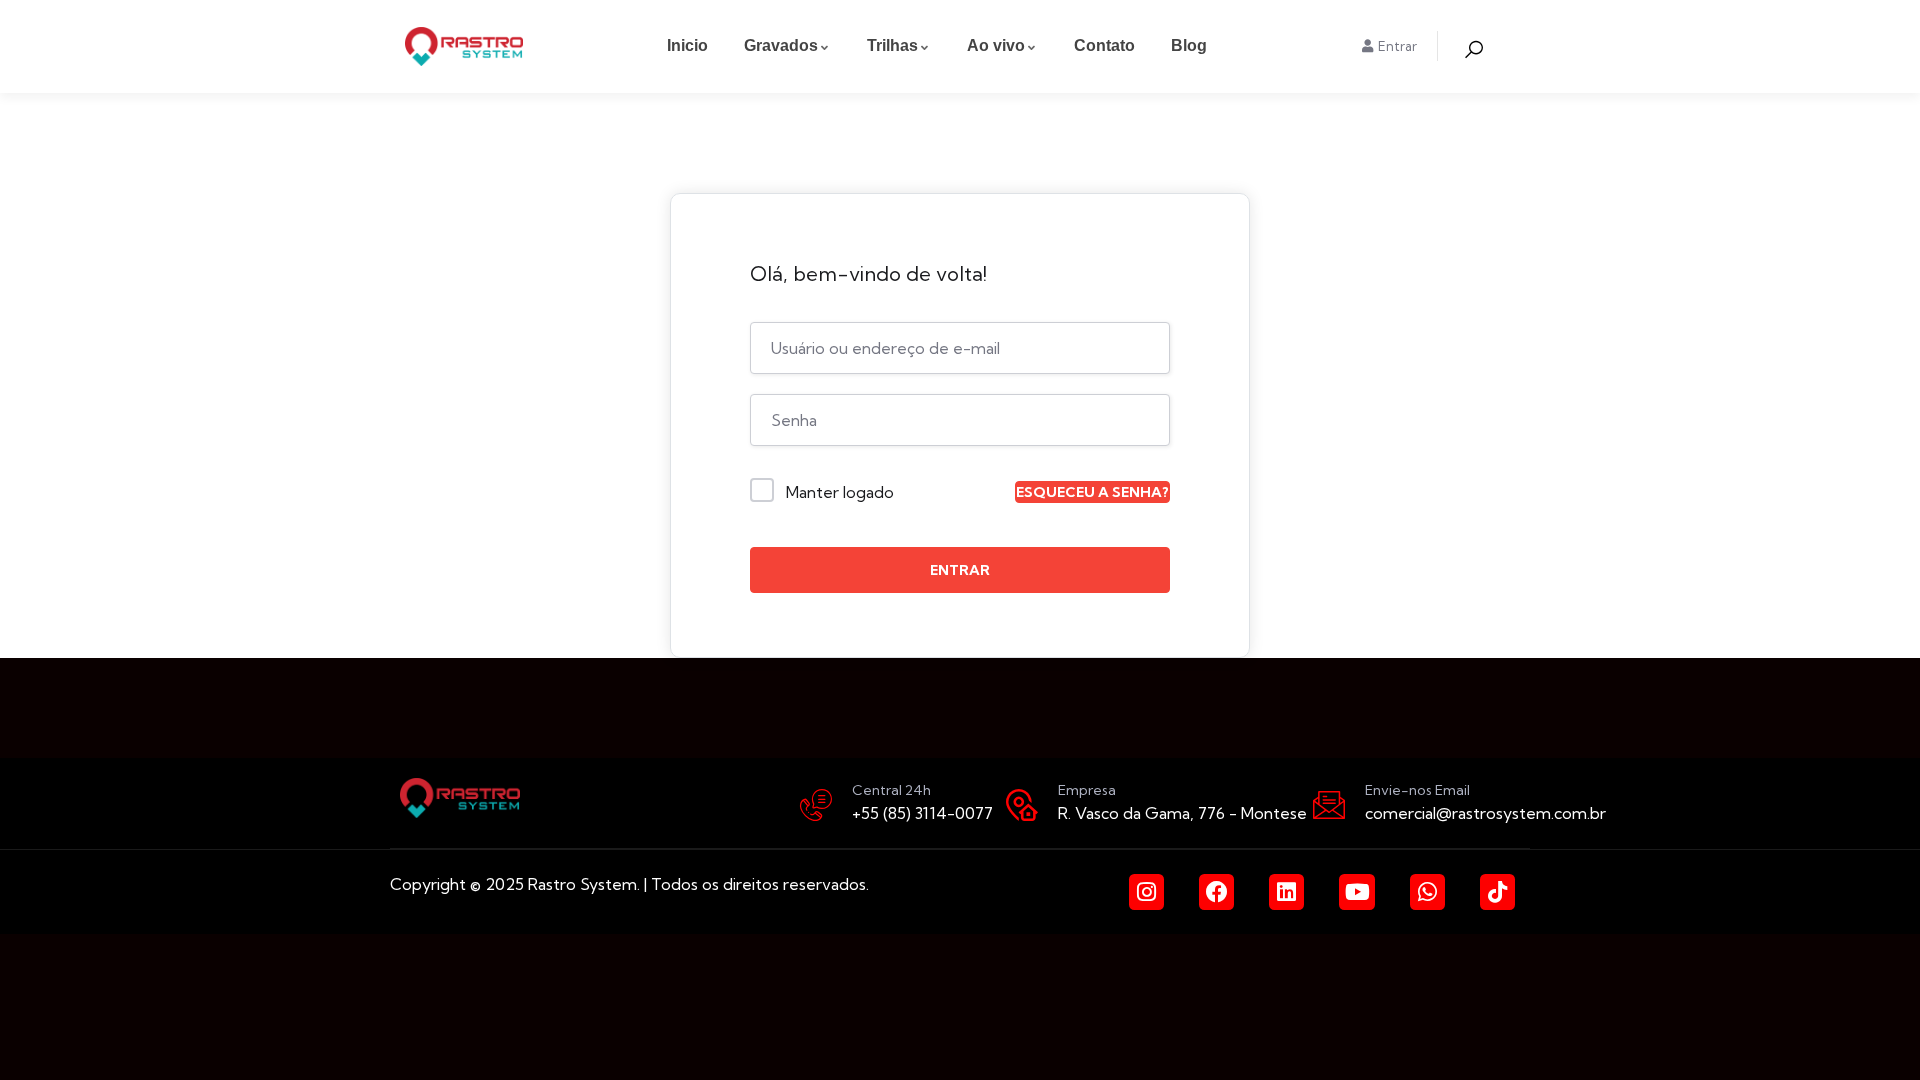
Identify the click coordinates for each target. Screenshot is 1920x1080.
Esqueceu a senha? (1092, 492)
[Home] (464, 46)
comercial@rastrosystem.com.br (1485, 813)
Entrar (960, 570)
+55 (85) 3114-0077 (922, 813)
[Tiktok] (1497, 891)
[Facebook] (1216, 891)
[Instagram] (1146, 891)
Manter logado (840, 492)
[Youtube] (1356, 891)
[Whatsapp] (1427, 891)
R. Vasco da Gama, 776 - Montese (1182, 813)
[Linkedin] (1286, 891)
